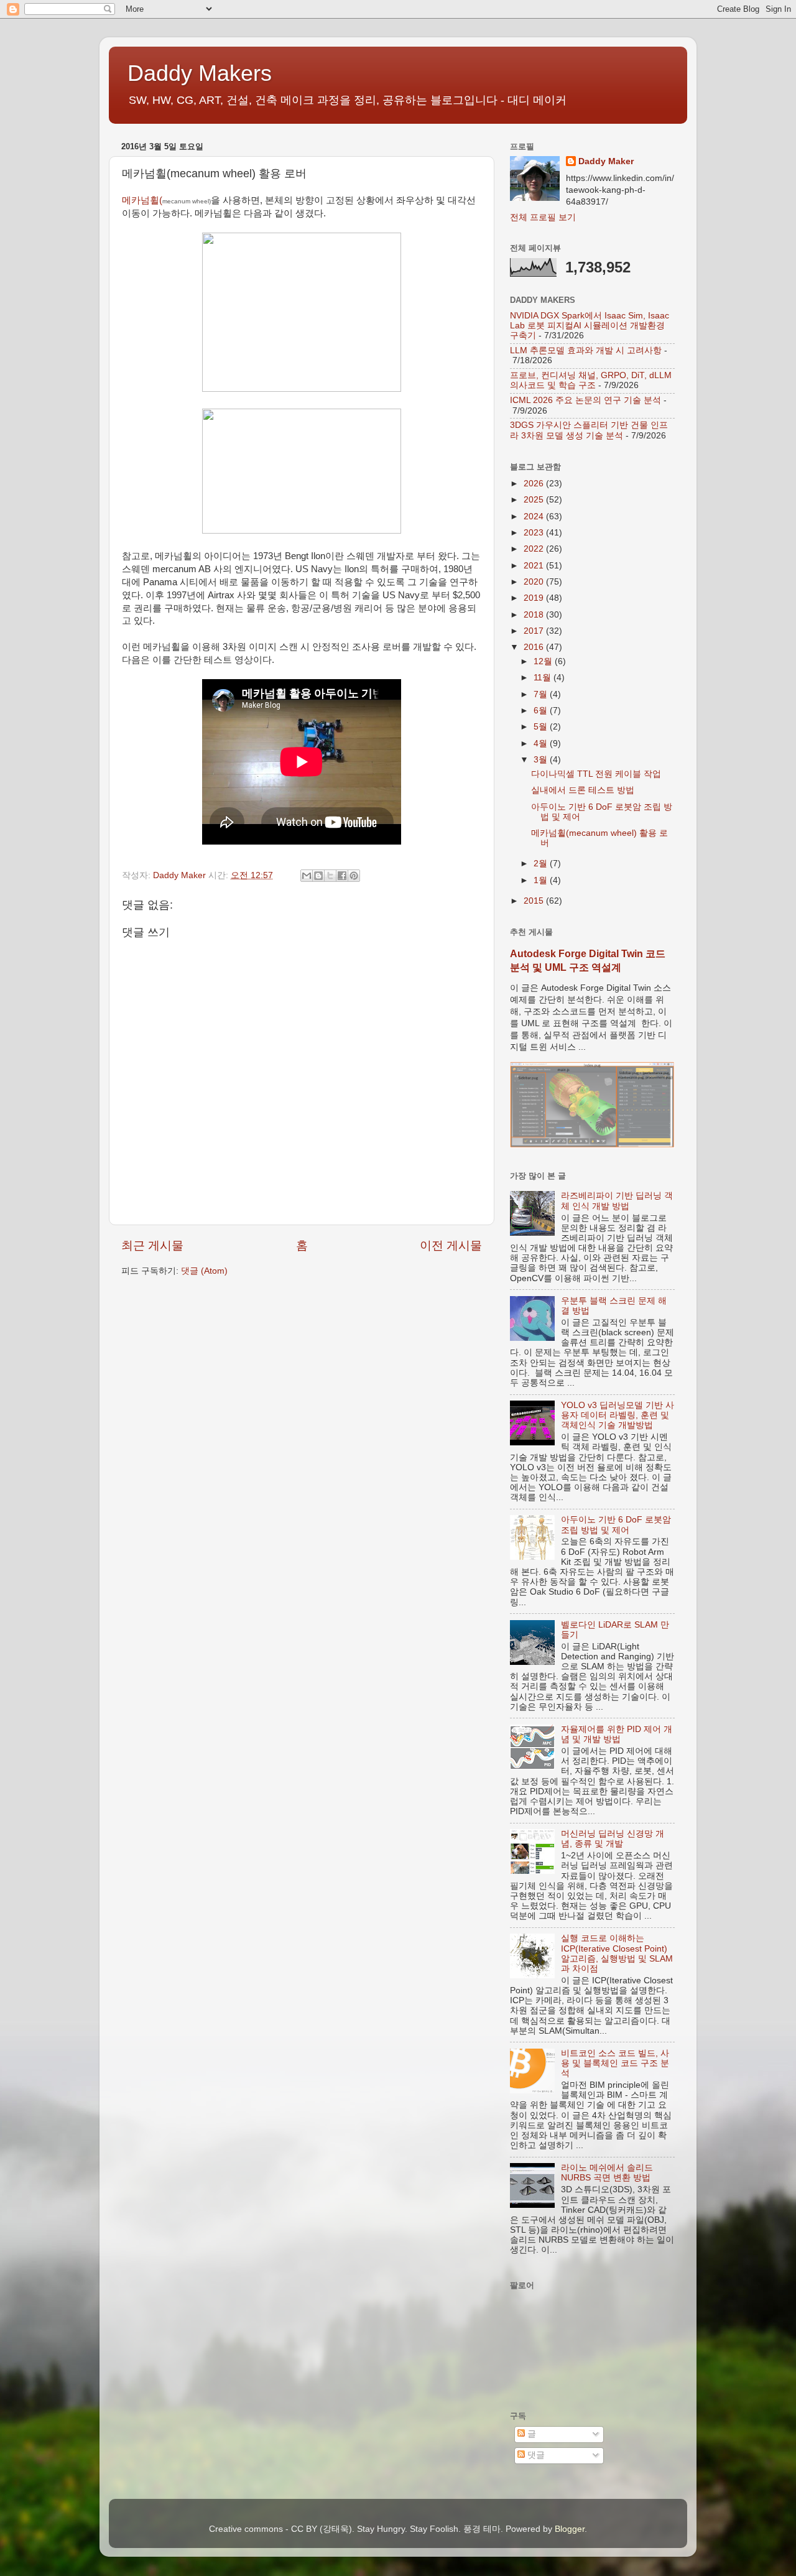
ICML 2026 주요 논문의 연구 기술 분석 (585, 400)
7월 (542, 694)
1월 (542, 880)
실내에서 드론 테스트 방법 (583, 790)
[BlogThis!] (318, 876)
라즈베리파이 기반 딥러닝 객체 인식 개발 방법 (617, 1201)
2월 (542, 864)
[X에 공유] (330, 876)
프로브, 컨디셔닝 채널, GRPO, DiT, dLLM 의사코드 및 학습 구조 (591, 380)
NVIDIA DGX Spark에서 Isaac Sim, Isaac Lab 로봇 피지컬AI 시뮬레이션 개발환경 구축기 (590, 326)
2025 (535, 500)
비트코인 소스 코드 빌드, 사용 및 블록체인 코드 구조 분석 (615, 2063)
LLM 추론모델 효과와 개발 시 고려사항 (586, 350)
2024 (535, 517)
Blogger (570, 2529)
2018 (535, 615)
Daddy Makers (200, 73)
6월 (542, 711)
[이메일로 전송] (307, 876)
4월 (542, 744)
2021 (535, 566)
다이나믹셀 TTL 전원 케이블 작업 (596, 774)
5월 (542, 727)
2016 (535, 647)
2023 (535, 533)
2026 (535, 484)
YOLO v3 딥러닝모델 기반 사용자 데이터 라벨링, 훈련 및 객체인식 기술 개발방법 (618, 1415)
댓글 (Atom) (204, 1271)
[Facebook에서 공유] (342, 876)
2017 (535, 631)
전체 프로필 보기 (543, 217)
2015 (535, 901)
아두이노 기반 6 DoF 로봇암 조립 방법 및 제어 (616, 1525)
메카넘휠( (166, 200)
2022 (535, 549)
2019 (535, 598)
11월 (544, 678)
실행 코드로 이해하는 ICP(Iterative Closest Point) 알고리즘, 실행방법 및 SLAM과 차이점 (617, 1953)
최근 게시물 (152, 1245)
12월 (544, 661)
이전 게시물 (451, 1245)
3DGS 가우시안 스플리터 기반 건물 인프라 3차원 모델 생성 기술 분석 (589, 430)
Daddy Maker (606, 161)
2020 (535, 582)
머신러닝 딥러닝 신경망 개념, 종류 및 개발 (613, 1839)
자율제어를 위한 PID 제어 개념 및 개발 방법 (617, 1734)
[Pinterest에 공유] (354, 876)
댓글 (535, 2455)
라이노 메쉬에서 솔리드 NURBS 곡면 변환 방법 (607, 2173)
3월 (542, 760)
